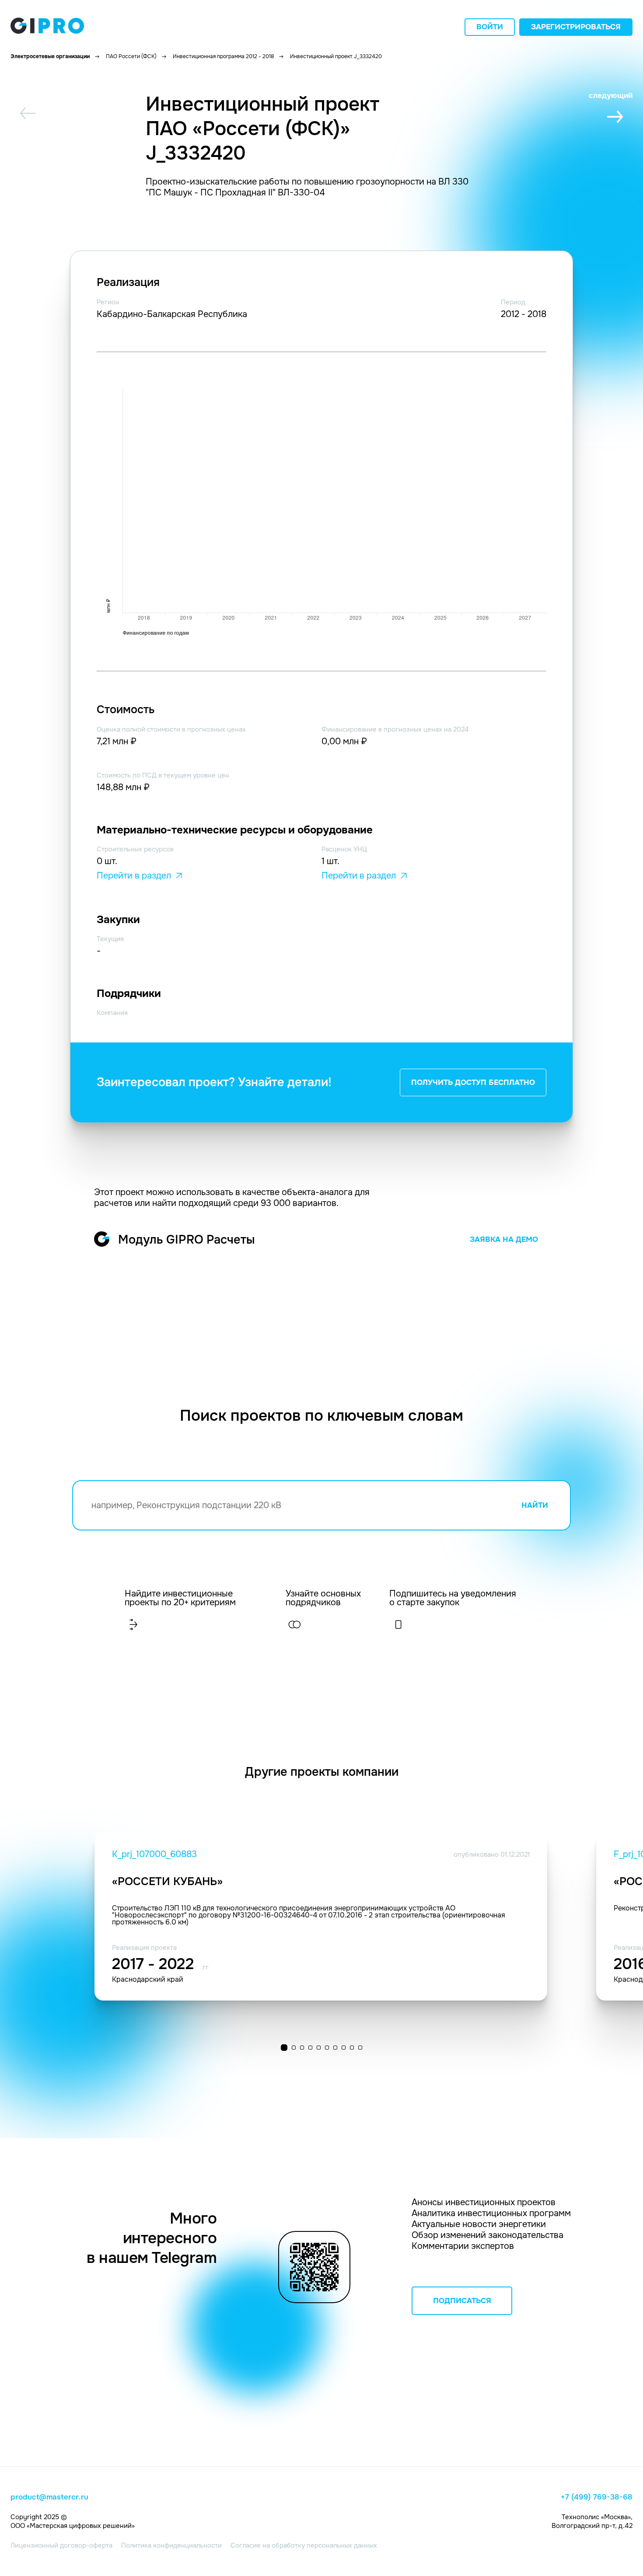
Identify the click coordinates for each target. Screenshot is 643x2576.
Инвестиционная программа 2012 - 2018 (223, 56)
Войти (490, 27)
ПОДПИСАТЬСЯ (462, 2301)
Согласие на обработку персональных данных (304, 2545)
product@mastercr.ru (49, 2497)
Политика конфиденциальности (171, 2545)
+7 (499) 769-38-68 (597, 2497)
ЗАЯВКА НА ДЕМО (504, 1239)
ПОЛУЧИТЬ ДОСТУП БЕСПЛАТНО (473, 1082)
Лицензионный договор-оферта (61, 2545)
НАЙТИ (535, 1505)
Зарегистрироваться (576, 27)
